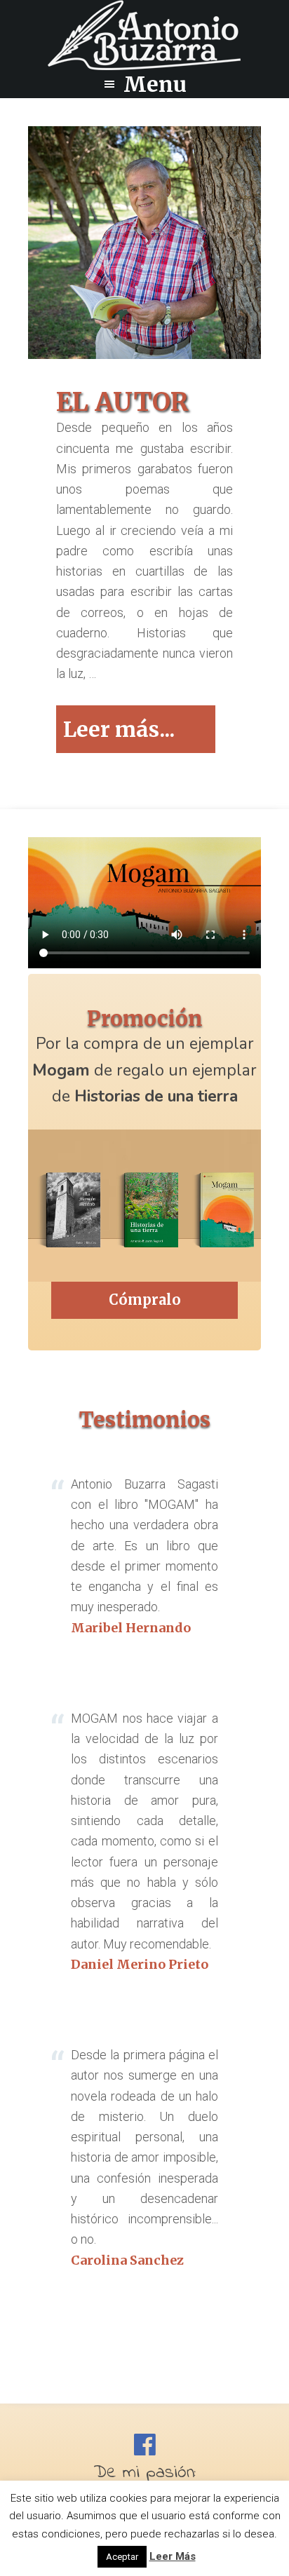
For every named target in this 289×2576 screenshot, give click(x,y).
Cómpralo (145, 1300)
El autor (122, 402)
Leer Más (173, 2556)
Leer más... (139, 734)
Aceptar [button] (122, 2557)
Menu (155, 84)
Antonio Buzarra (144, 35)
